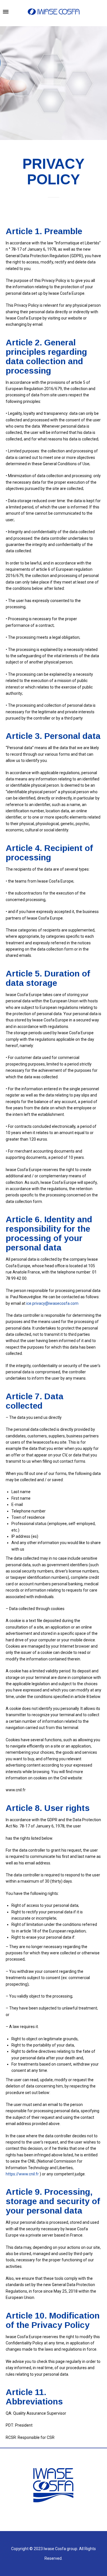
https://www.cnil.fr (23, 2174)
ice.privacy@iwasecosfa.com (52, 1303)
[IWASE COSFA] (54, 12)
